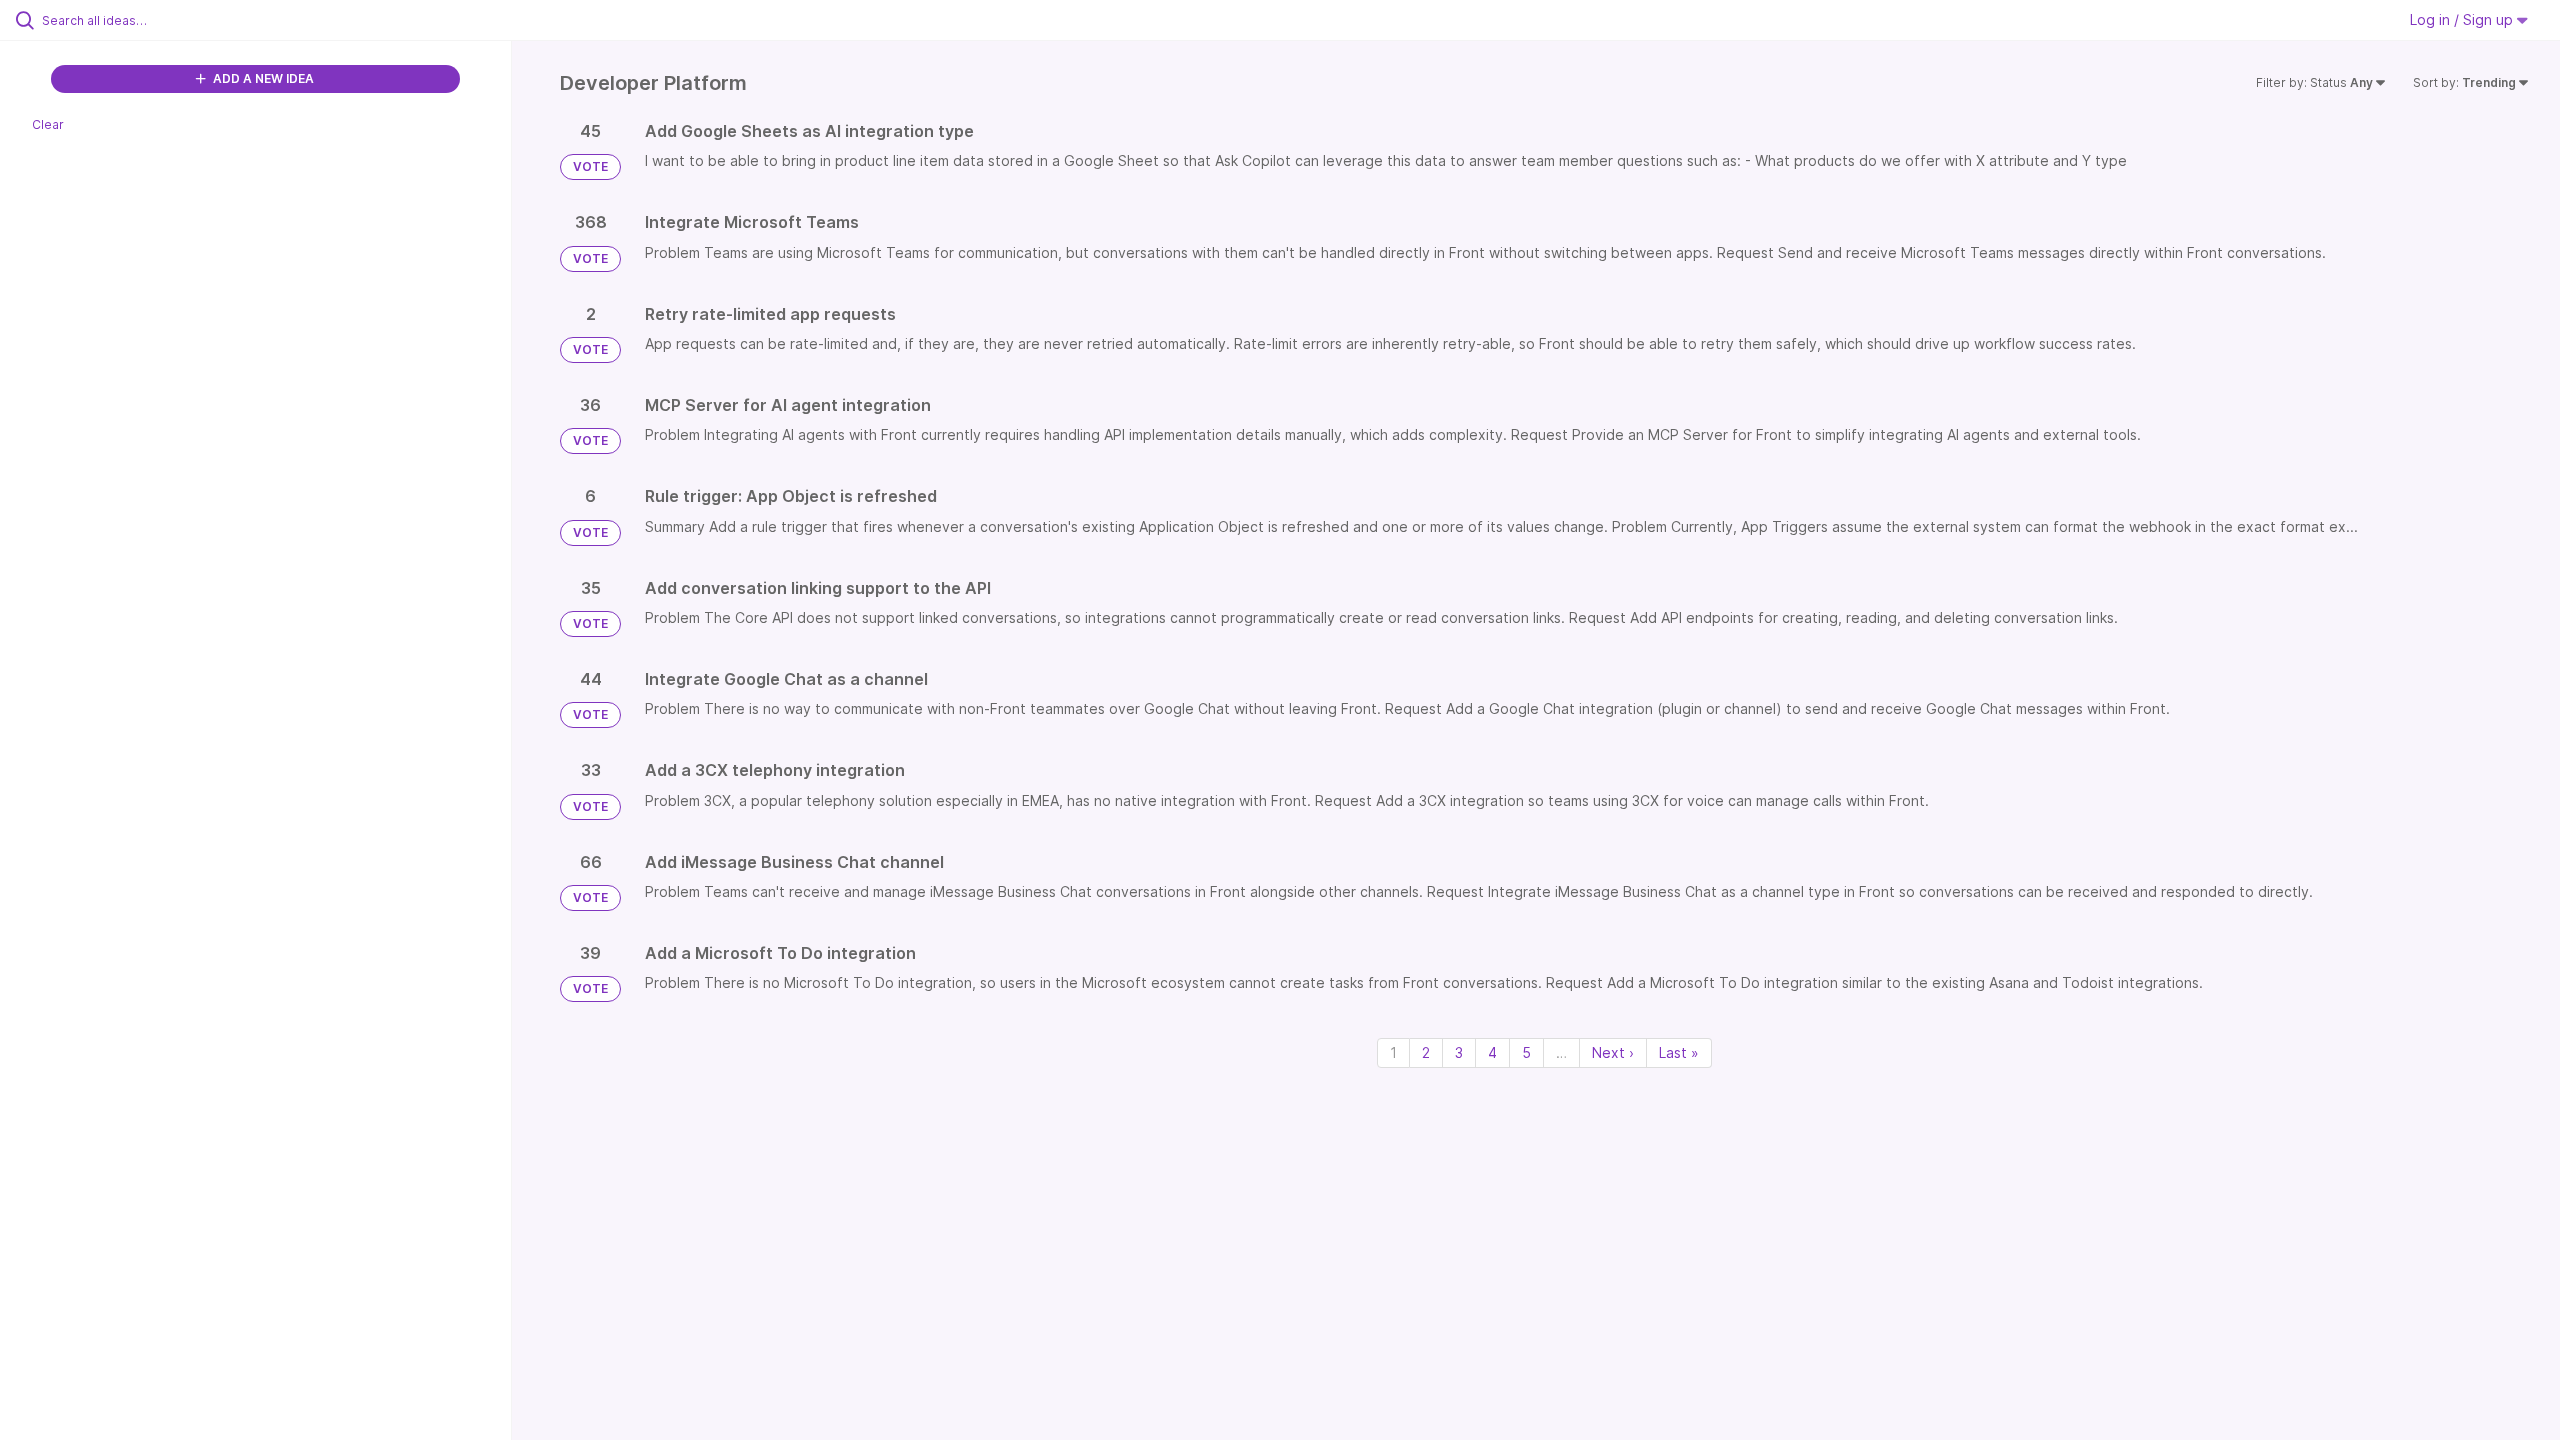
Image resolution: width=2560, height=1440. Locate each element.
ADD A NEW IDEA (262, 78)
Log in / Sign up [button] (2463, 19)
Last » (1679, 1052)
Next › (1613, 1052)
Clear (48, 124)
